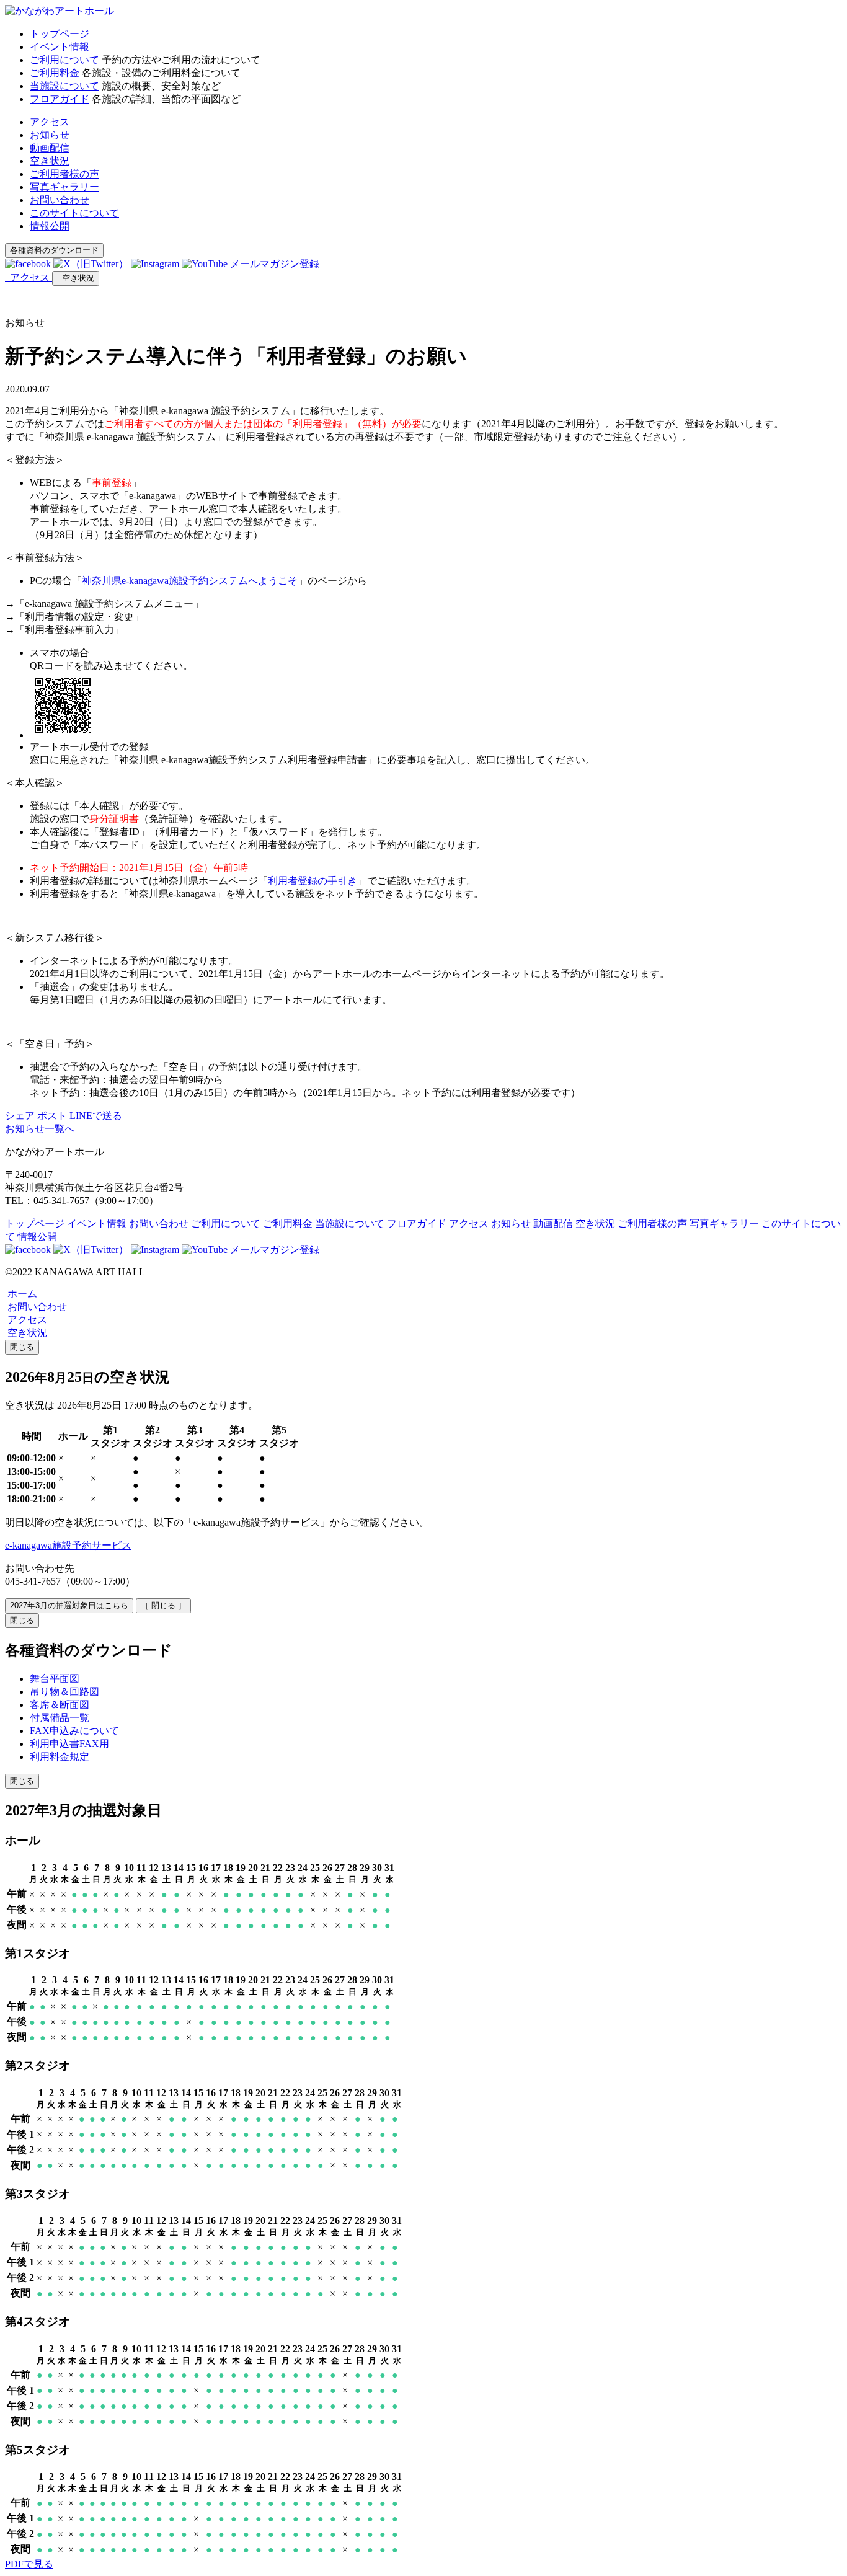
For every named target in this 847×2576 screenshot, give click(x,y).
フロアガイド (60, 99)
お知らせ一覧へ (40, 1129)
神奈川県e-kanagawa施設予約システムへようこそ (190, 581)
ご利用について (64, 60)
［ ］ (163, 1605)
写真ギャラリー (64, 187)
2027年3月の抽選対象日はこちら (69, 1605)
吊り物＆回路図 (64, 1692)
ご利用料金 (55, 73)
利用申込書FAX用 (69, 1744)
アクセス (50, 122)
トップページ (60, 34)
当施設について (64, 86)
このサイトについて (74, 213)
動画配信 (50, 148)
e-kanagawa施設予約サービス (68, 1545)
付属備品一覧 (60, 1718)
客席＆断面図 (60, 1705)
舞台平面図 (55, 1679)
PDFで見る (29, 2564)
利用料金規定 (60, 1757)
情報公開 (50, 226)
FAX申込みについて (74, 1731)
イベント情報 (60, 47)
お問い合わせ (60, 200)
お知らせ (50, 135)
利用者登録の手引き (313, 881)
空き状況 (50, 161)
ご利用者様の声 (64, 174)
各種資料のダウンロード (54, 250)
